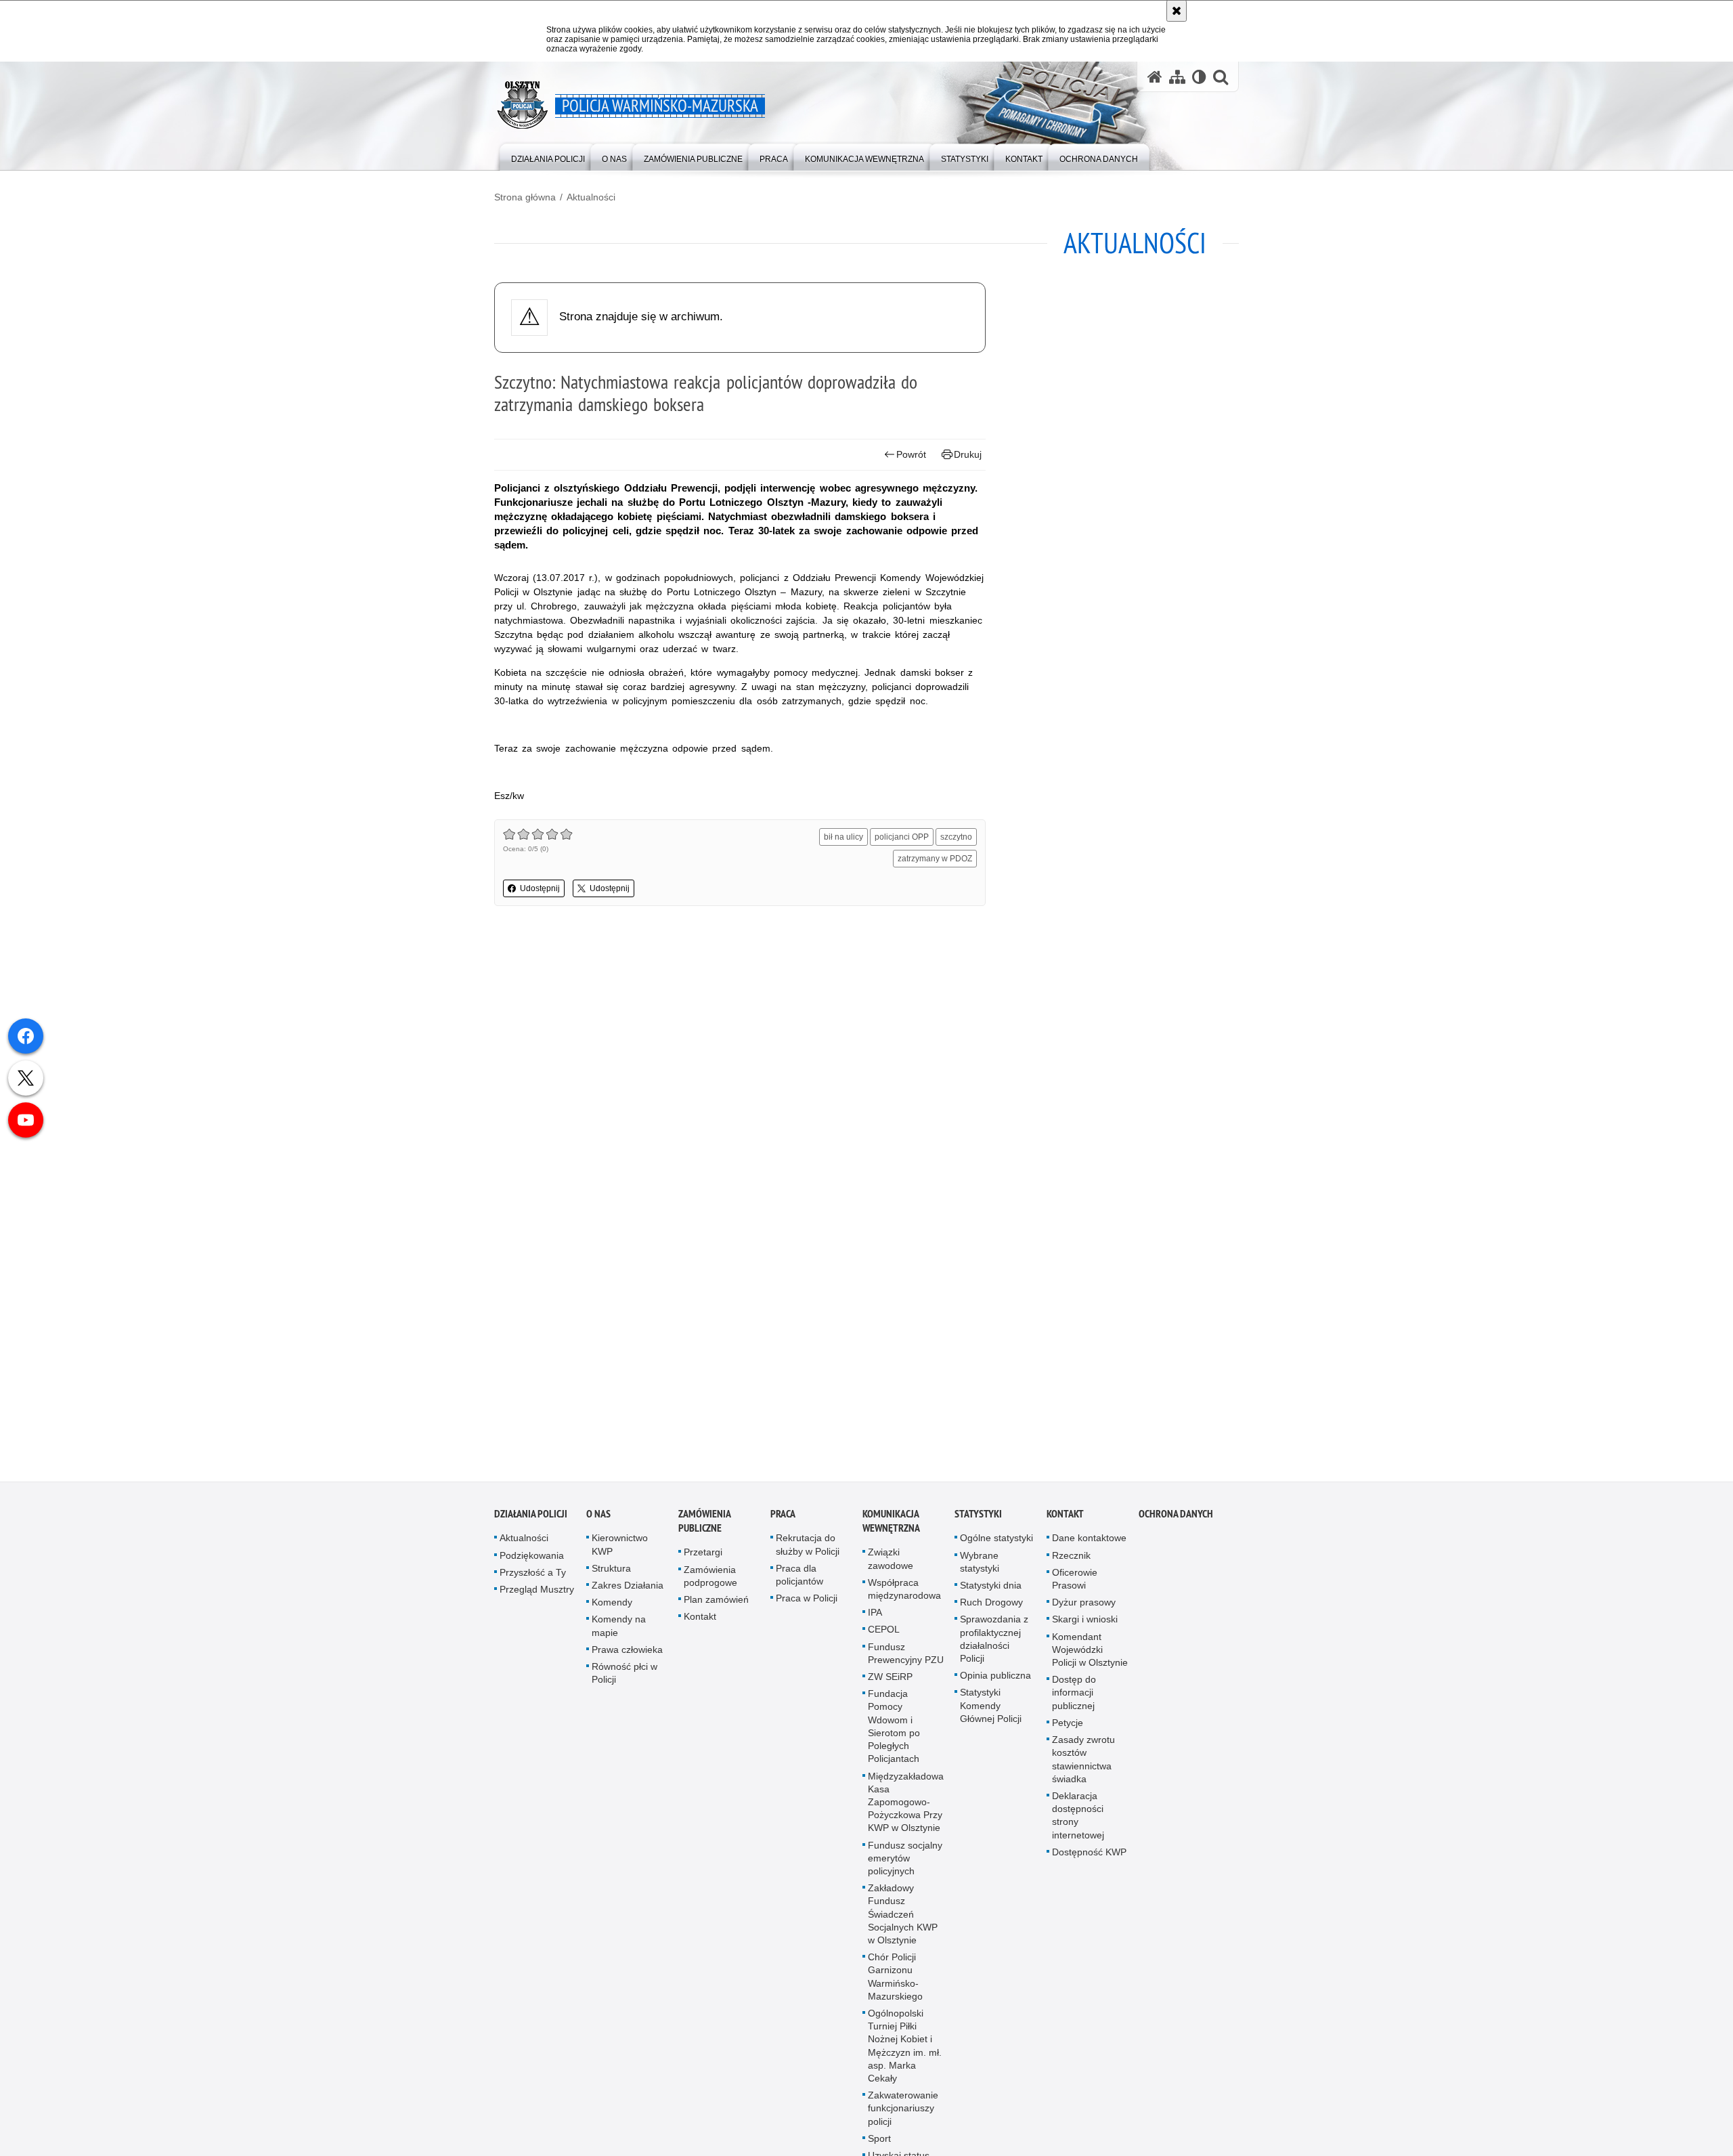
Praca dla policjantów (799, 1578)
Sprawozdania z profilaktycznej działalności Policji (994, 1642)
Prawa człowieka (627, 1653)
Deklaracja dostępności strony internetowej (1078, 1819)
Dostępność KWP (1089, 1855)
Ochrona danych (1176, 1517)
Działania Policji (531, 1517)
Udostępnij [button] (540, 888)
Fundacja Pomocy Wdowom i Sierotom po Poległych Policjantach (894, 1729)
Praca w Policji (807, 1601)
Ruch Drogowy (991, 1605)
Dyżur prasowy (1084, 1605)
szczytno (956, 837)
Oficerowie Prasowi (1075, 1582)
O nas (598, 1517)
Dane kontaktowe (1089, 1541)
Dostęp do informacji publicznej (1074, 1696)
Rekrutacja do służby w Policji (808, 1548)
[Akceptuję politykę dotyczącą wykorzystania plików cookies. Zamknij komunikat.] (1177, 11)
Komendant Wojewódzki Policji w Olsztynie (1090, 1653)
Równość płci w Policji (624, 1676)
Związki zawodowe (891, 1562)
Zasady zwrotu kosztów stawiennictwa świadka (1083, 1763)
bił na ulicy (843, 837)
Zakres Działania (628, 1589)
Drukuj (968, 454)
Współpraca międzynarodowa (904, 1592)
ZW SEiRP (890, 1680)
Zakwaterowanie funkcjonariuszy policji (903, 2111)
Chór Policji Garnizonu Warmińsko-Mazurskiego (895, 1980)
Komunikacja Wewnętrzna (891, 1524)
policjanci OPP (902, 837)
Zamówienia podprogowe (710, 1579)
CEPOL (884, 1633)
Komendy (612, 1605)
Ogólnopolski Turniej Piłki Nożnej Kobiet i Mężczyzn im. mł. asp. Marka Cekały (905, 2049)
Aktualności (591, 197)
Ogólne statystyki (996, 1541)
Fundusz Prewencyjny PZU (906, 1657)
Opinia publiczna (995, 1679)
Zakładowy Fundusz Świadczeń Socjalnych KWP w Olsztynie (903, 1917)
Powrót (911, 454)
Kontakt (700, 1620)
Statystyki (978, 1517)
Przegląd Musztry (537, 1593)
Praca (783, 1517)
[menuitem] (548, 156)
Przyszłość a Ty (533, 1576)
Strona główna (525, 197)
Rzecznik (1071, 1559)
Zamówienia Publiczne (704, 1524)
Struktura (611, 1572)
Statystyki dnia (991, 1589)
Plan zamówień (716, 1603)
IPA (875, 1616)
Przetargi (703, 1555)
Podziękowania (532, 1559)
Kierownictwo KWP (620, 1548)
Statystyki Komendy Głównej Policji (991, 1708)
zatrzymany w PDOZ (935, 859)
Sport (879, 2142)
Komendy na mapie (619, 1629)
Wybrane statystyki (980, 1565)
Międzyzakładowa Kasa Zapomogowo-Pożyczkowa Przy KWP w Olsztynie (906, 1805)
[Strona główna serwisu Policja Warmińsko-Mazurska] (1155, 77)
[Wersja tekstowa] (1199, 77)
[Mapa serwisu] (1177, 77)
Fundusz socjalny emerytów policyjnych (905, 1861)
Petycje (1068, 1726)
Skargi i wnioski (1085, 1622)
